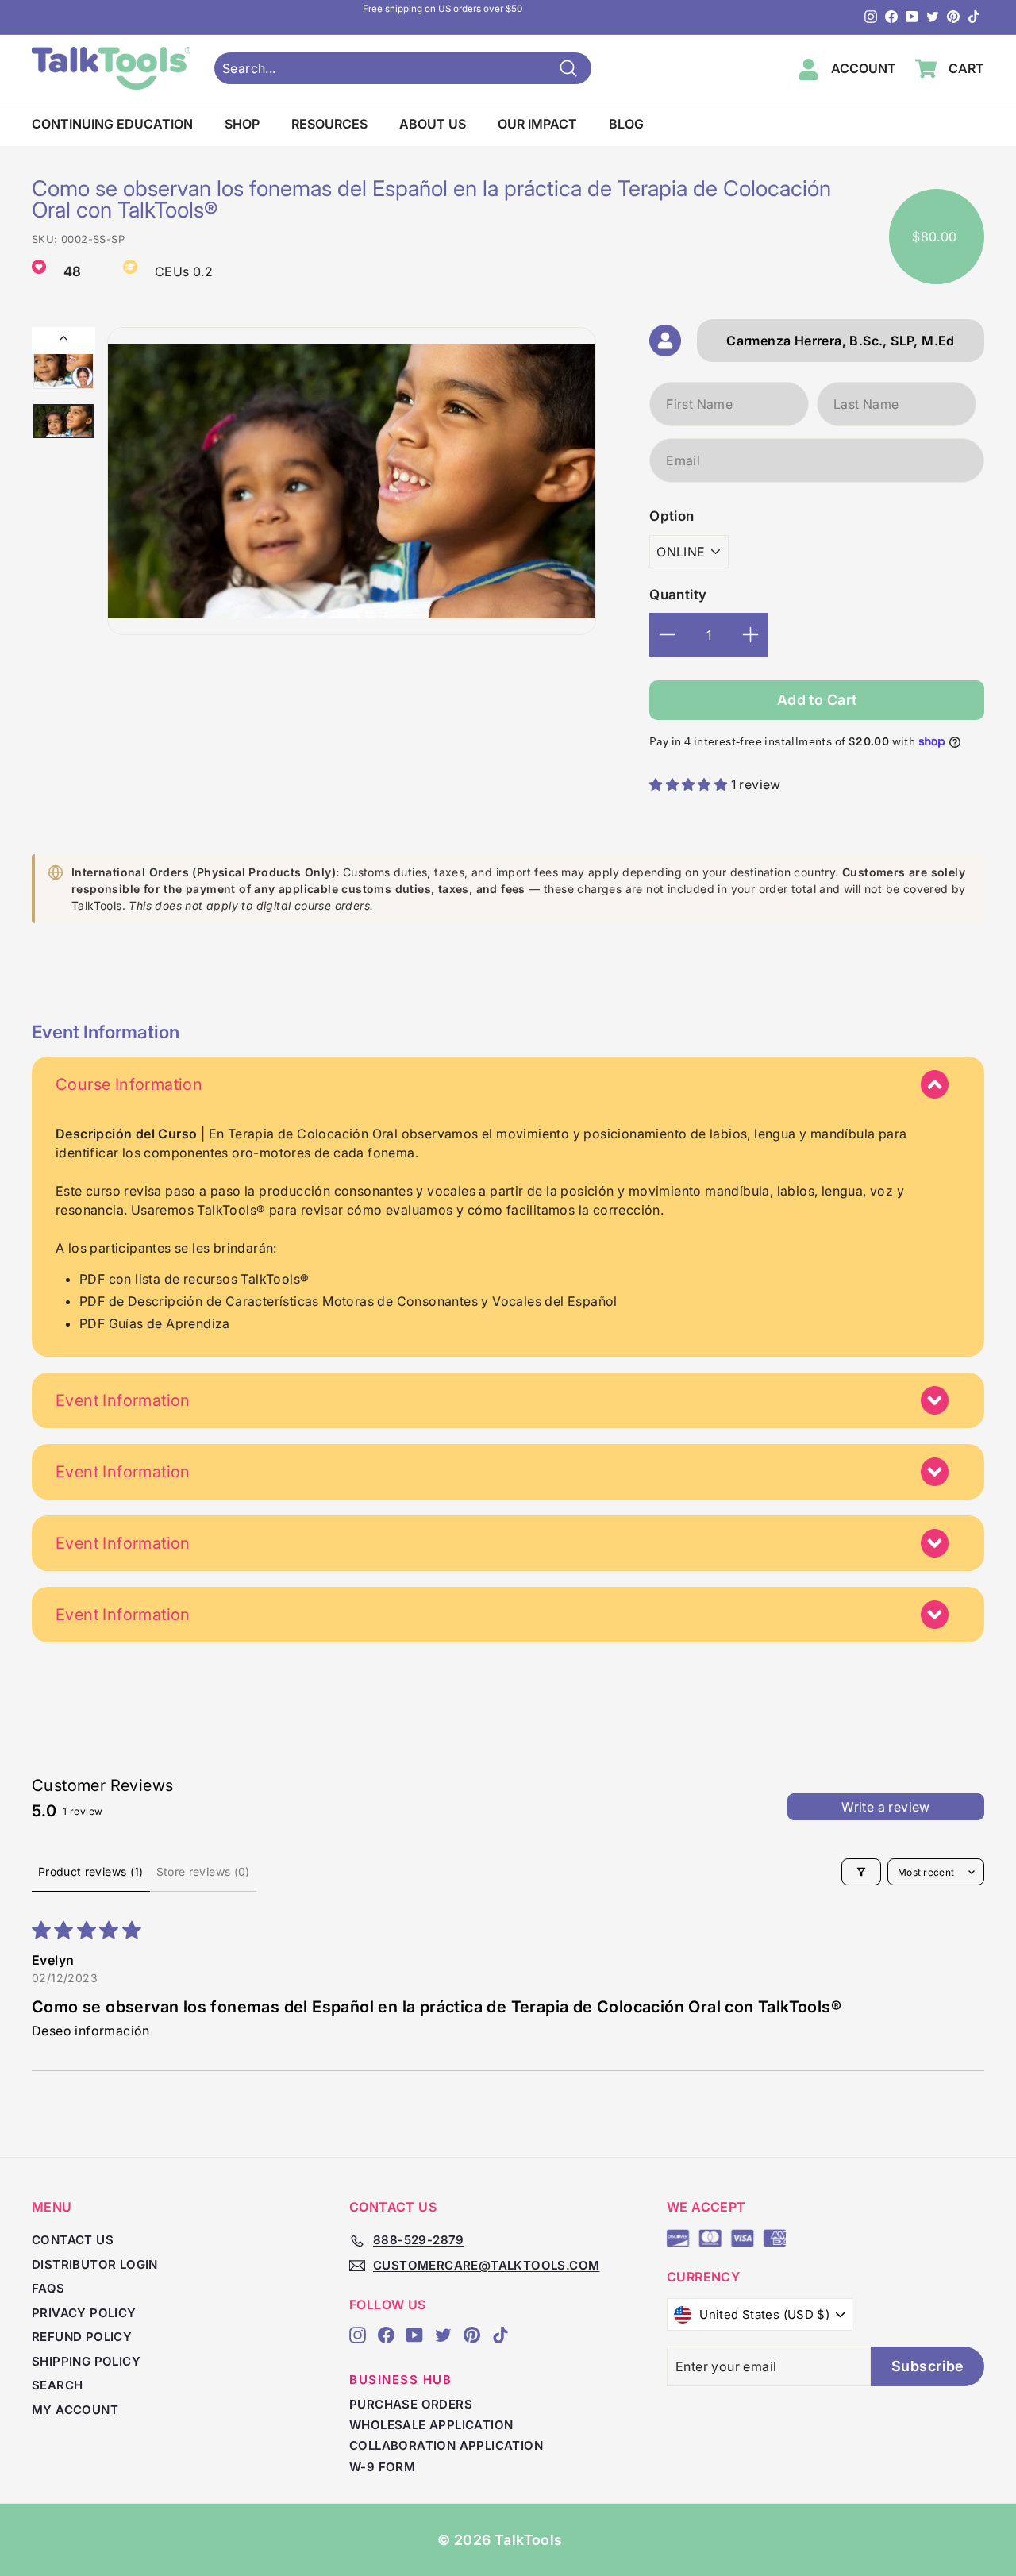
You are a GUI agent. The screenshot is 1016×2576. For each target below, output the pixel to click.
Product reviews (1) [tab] (91, 1871)
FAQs (48, 2288)
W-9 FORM (382, 2467)
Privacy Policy (84, 2313)
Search (57, 2385)
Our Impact (537, 124)
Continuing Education (112, 124)
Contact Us (73, 2240)
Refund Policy (82, 2337)
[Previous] (63, 341)
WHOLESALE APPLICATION (431, 2425)
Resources (329, 124)
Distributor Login (95, 2264)
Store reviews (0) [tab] (203, 1871)
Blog (626, 124)
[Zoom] (352, 481)
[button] (690, 784)
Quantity (678, 595)
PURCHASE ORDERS (411, 2404)
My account (75, 2410)
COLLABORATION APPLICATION (446, 2445)
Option (672, 516)
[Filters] (861, 1872)
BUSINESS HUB (400, 2380)
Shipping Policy (86, 2361)
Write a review (886, 1807)
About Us (433, 124)
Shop (242, 124)
